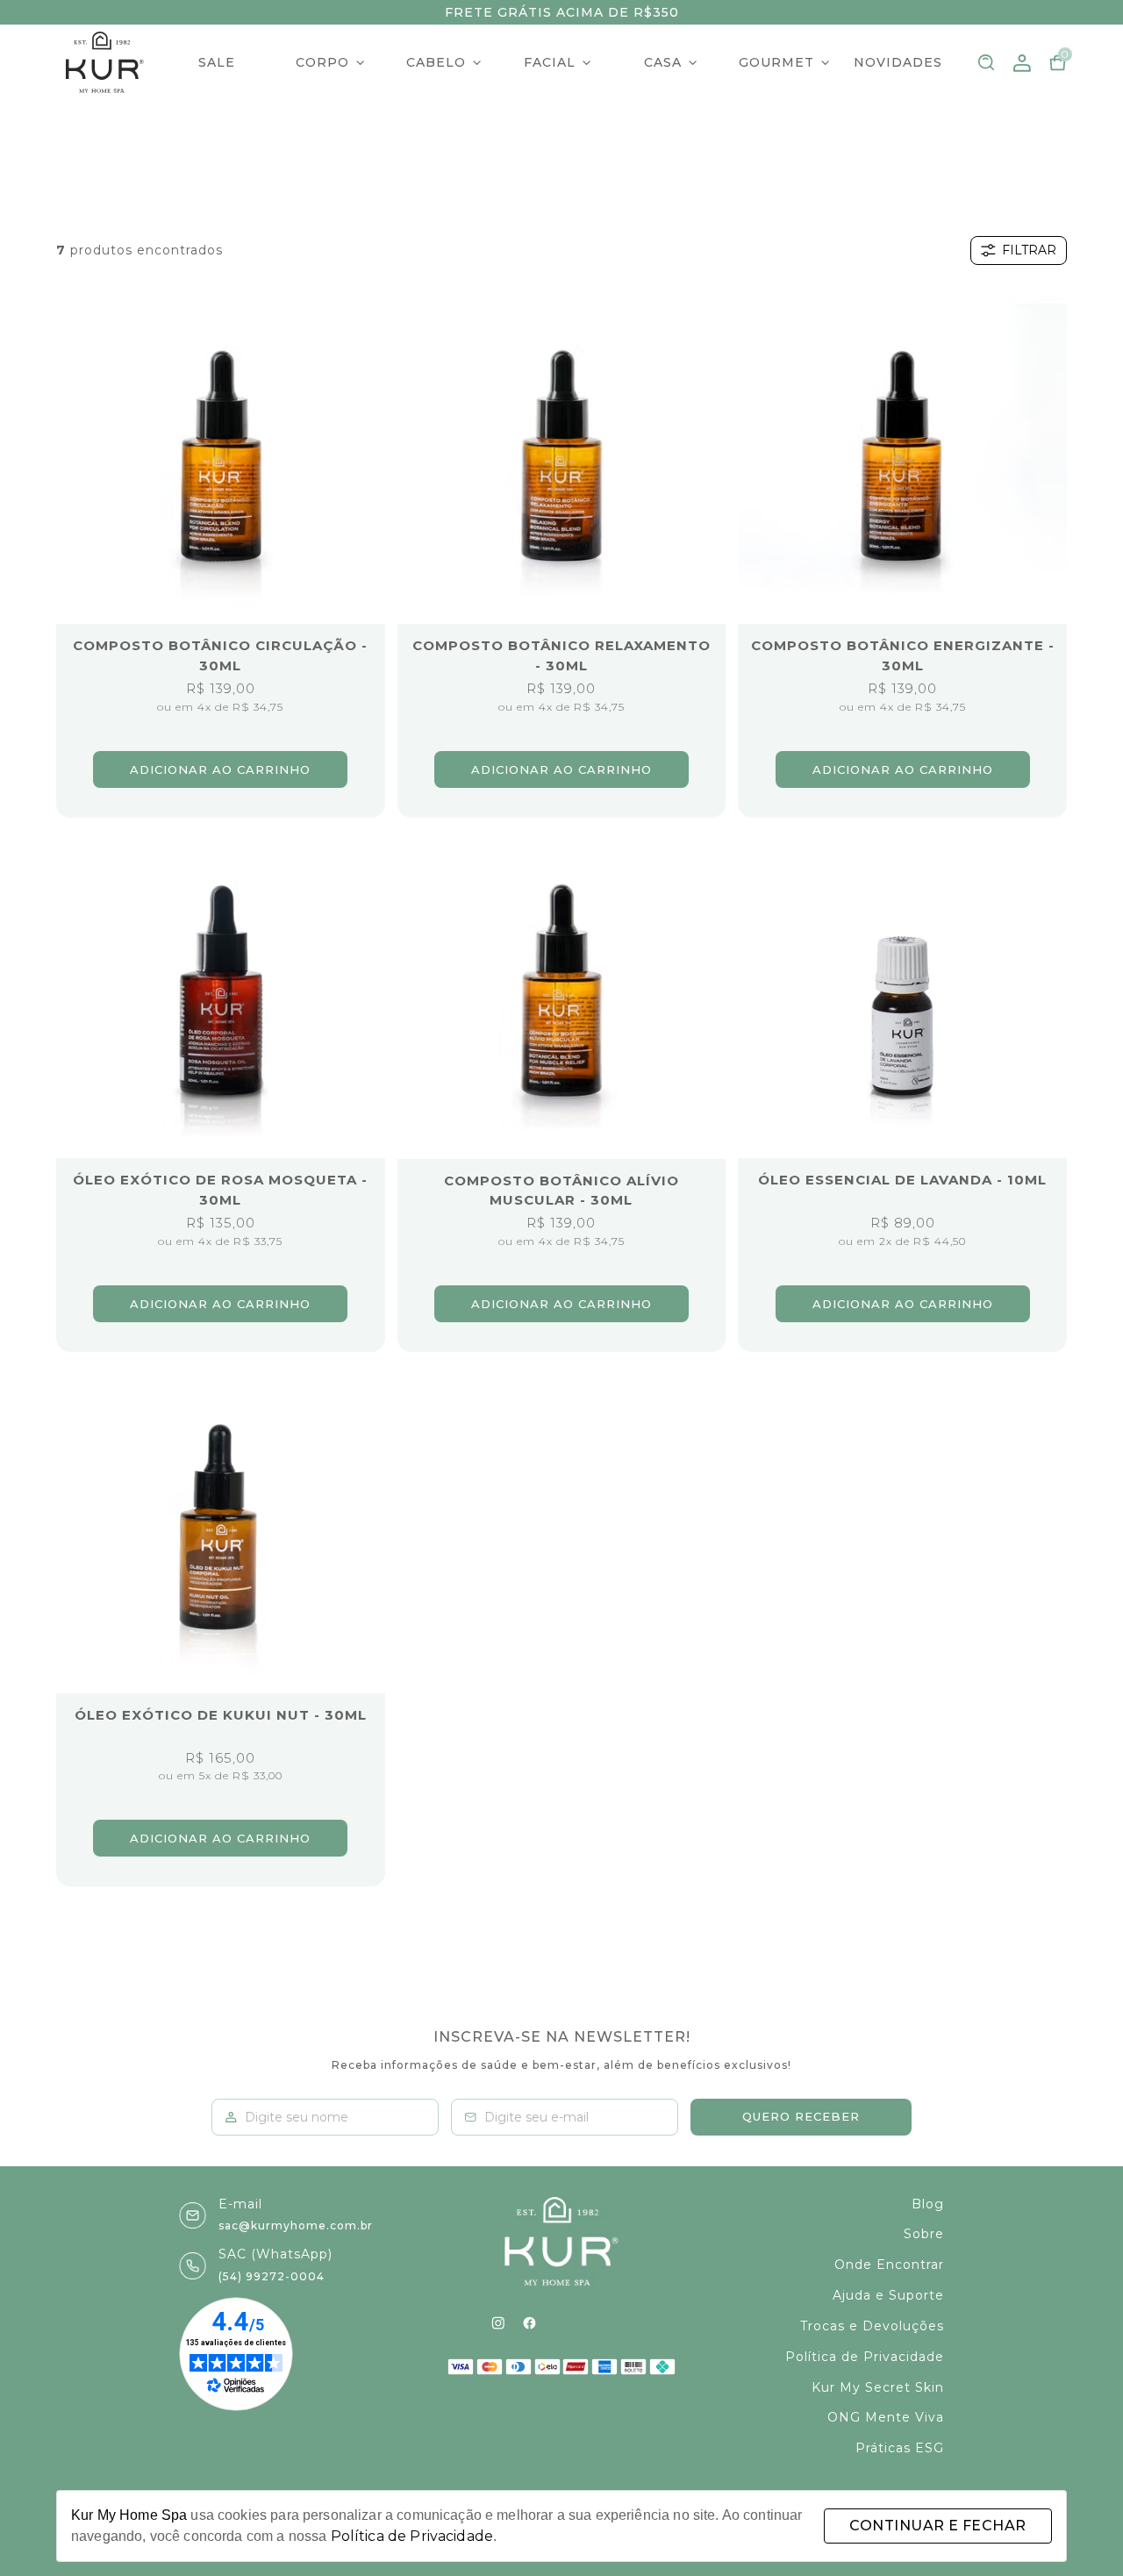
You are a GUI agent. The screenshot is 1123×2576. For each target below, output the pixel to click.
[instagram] (498, 2323)
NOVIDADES (898, 62)
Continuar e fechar (937, 2526)
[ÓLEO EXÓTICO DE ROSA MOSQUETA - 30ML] (221, 995)
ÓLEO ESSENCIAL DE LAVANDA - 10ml (902, 1180)
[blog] (561, 2323)
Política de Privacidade (412, 2536)
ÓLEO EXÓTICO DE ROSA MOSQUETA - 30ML (220, 1190)
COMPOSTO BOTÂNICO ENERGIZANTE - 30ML (903, 655)
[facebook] (529, 2323)
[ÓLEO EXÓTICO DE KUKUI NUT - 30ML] (221, 1529)
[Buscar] (987, 63)
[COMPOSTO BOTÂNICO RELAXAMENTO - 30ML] (562, 460)
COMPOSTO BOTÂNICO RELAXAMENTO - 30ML (561, 655)
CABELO (436, 62)
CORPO (322, 62)
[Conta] (1022, 63)
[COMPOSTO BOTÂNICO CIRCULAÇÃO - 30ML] (221, 460)
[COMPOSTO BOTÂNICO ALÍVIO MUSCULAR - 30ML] (562, 995)
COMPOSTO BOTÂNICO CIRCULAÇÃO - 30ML (220, 655)
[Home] (561, 2242)
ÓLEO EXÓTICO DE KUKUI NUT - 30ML (221, 1715)
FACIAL (550, 62)
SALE (217, 62)
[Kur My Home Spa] (105, 62)
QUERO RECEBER (801, 2116)
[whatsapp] (594, 2323)
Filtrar (1029, 250)
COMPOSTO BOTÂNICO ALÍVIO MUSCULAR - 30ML (561, 1191)
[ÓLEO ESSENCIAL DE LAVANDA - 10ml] (902, 995)
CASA (663, 62)
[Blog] (625, 2323)
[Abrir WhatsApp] (1079, 2532)
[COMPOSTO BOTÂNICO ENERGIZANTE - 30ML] (902, 460)
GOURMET (776, 62)
